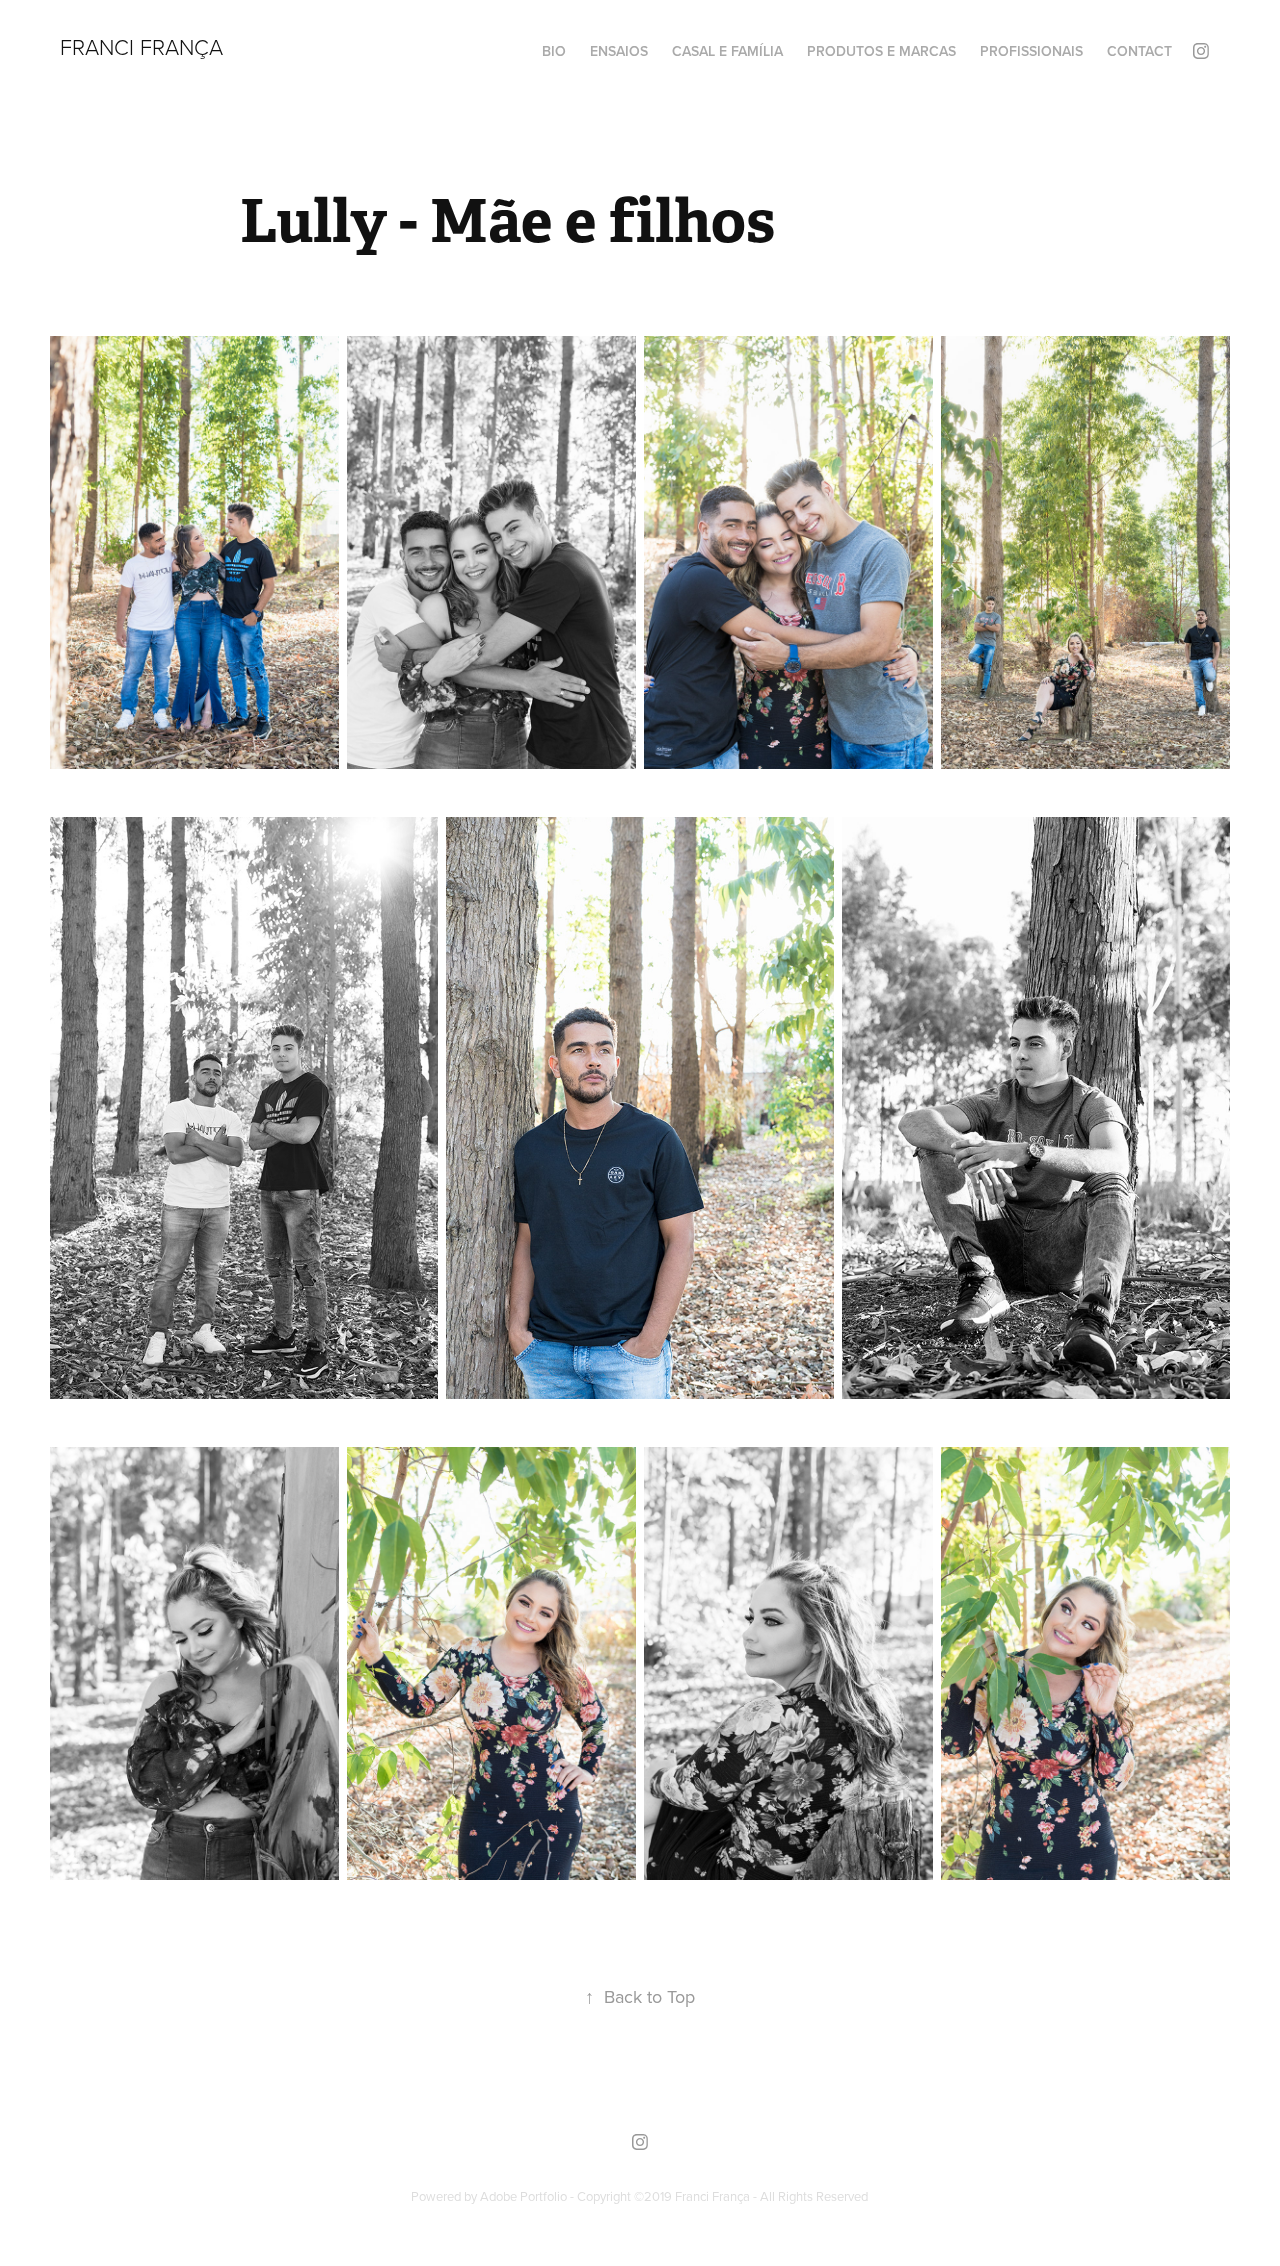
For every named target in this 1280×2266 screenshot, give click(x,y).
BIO (554, 51)
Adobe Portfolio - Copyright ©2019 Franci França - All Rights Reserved (674, 2196)
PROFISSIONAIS (1031, 51)
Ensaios (619, 51)
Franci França (141, 46)
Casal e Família (727, 51)
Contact (1139, 51)
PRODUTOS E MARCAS (881, 51)
